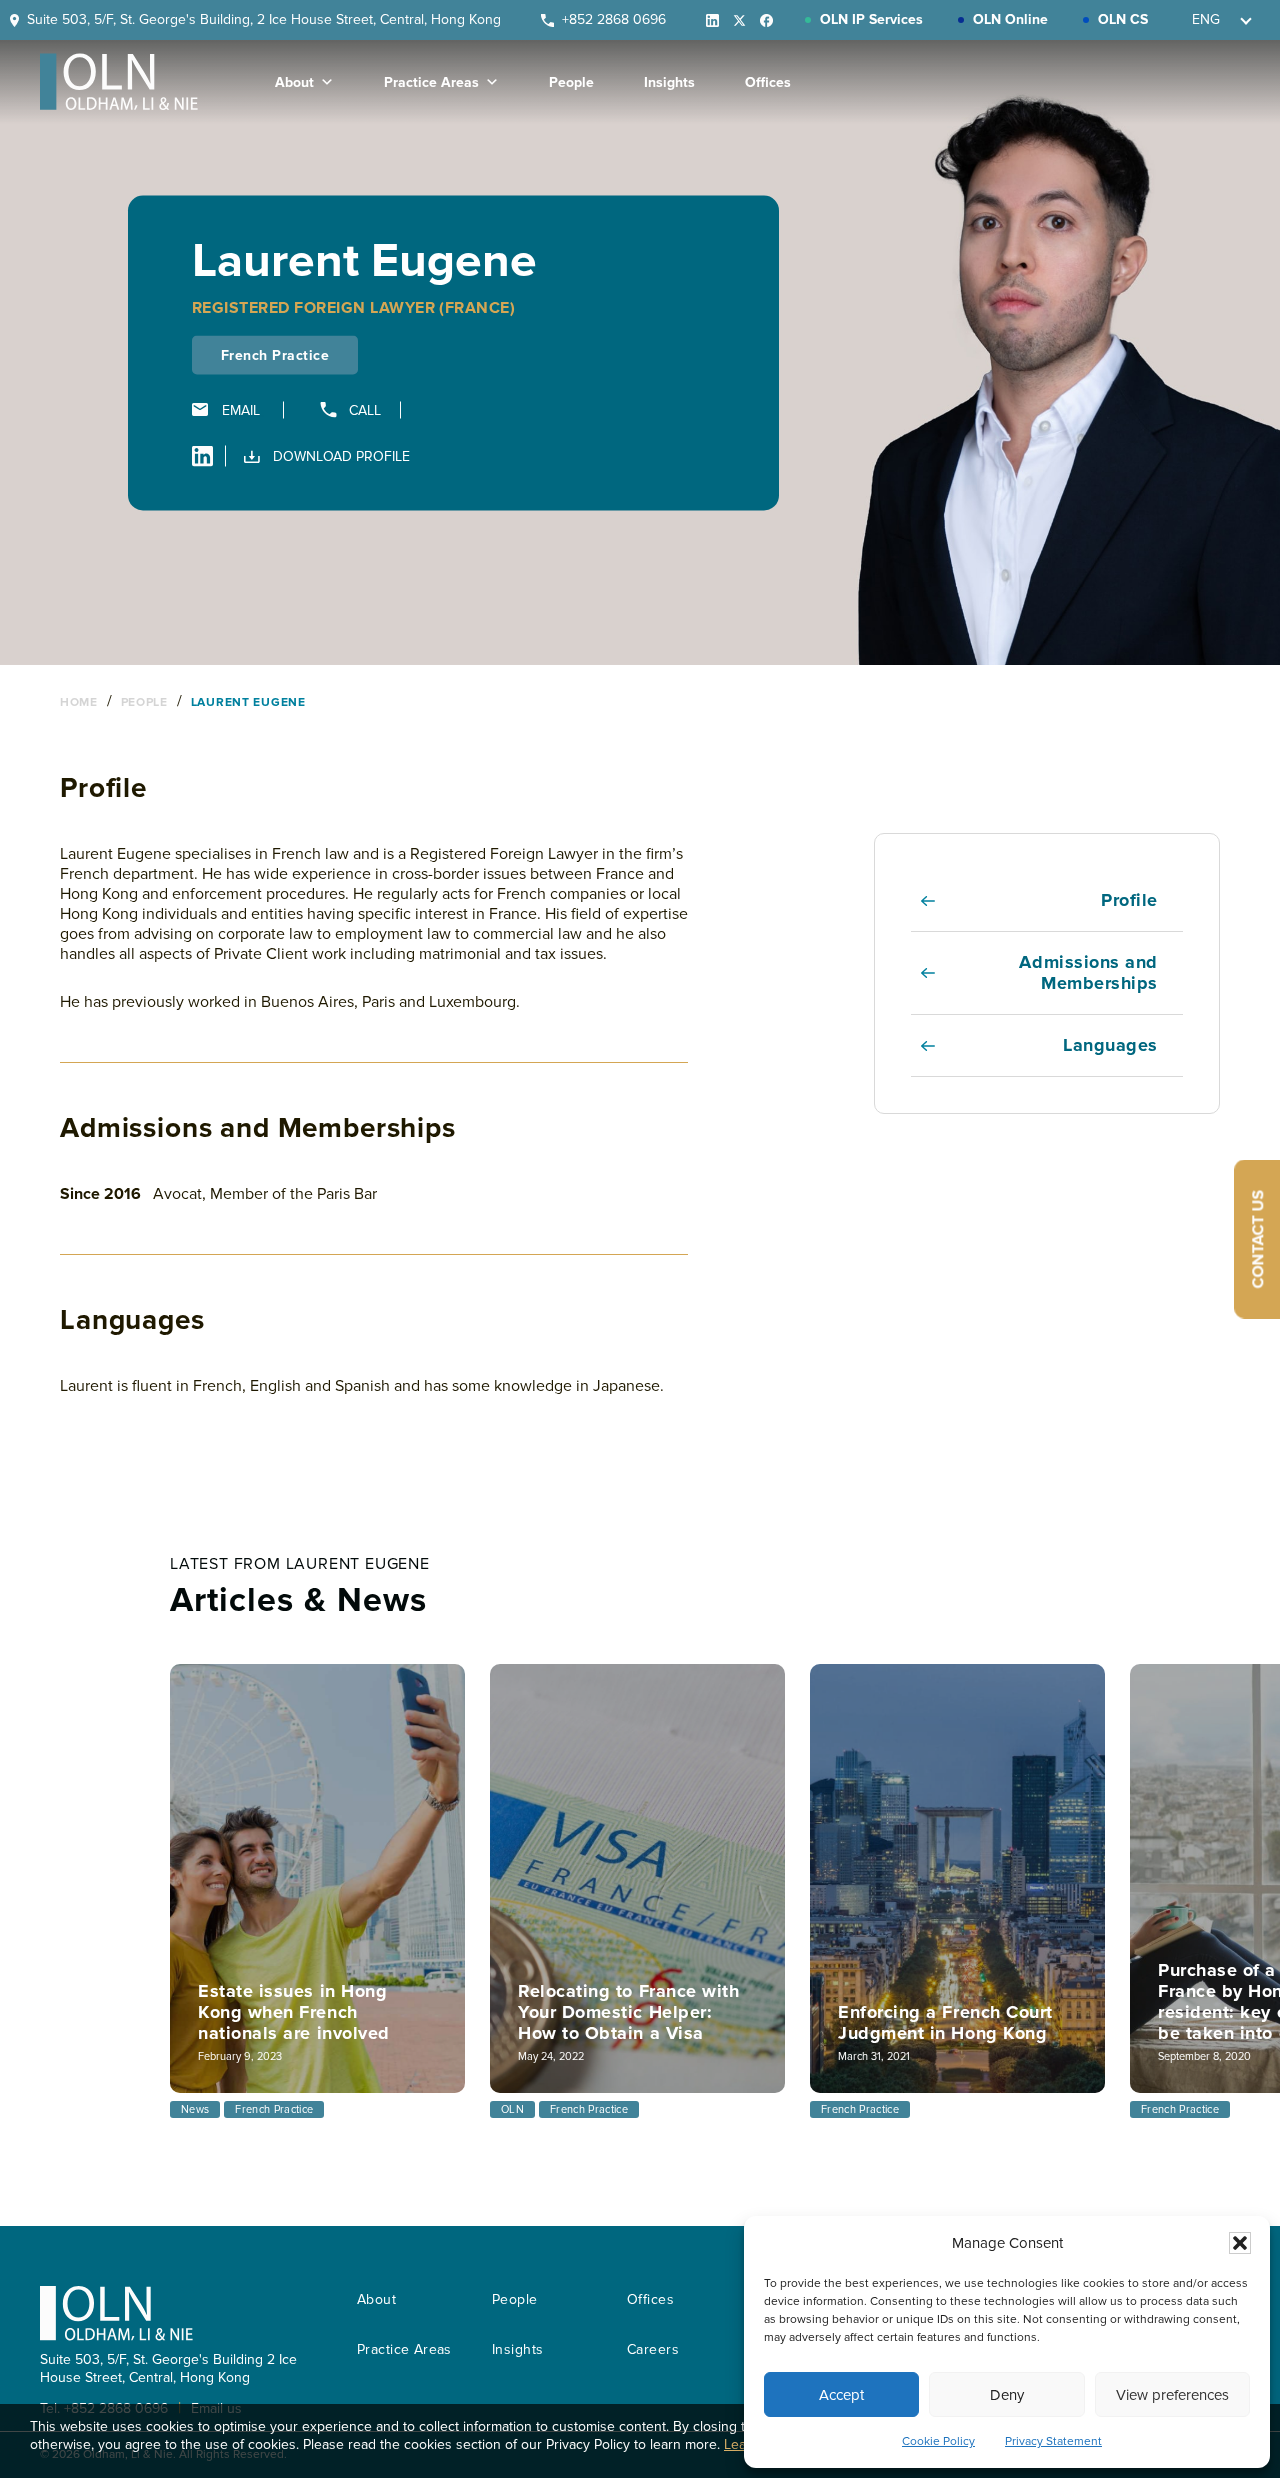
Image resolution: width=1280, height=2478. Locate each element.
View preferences (1172, 2395)
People (571, 82)
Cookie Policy (938, 2441)
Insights (669, 82)
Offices (768, 82)
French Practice (274, 2109)
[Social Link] (706, 20)
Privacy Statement (1053, 2441)
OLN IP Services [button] (871, 19)
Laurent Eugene (248, 702)
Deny (1007, 2395)
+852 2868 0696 (614, 19)
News (195, 2109)
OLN (512, 2109)
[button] (1240, 2243)
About (294, 82)
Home (81, 702)
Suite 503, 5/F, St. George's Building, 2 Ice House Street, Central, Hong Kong (264, 19)
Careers (653, 2349)
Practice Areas (431, 82)
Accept (841, 2395)
